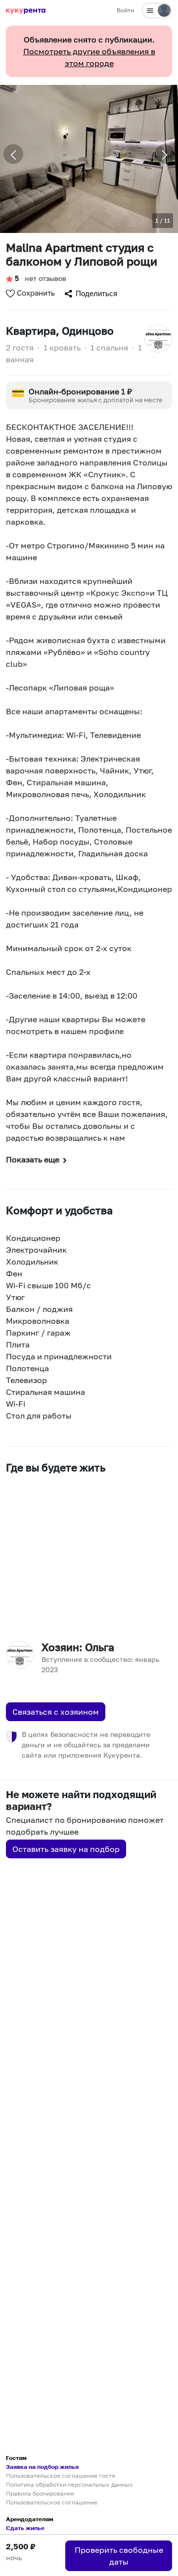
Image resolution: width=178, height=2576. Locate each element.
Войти (125, 10)
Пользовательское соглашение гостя (61, 2476)
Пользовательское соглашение (52, 2502)
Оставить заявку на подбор (66, 1849)
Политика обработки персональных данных (69, 2484)
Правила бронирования (40, 2493)
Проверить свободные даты (119, 2556)
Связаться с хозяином (56, 1712)
